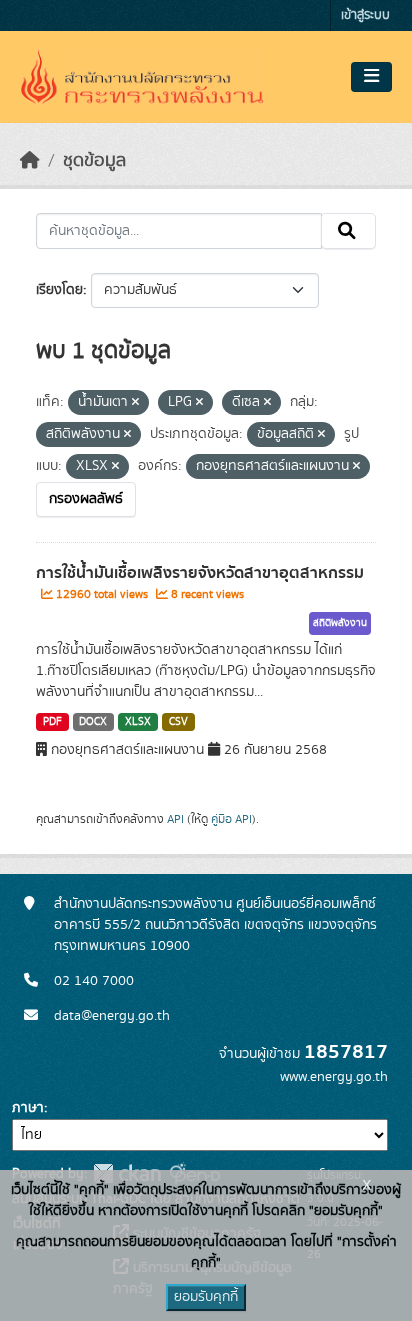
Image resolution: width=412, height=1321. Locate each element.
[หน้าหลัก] (30, 161)
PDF (52, 722)
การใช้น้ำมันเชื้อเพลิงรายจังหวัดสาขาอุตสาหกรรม (200, 573)
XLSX (138, 722)
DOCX (93, 722)
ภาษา (28, 1108)
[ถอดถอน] (135, 403)
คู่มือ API (231, 819)
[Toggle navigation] (371, 77)
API (175, 819)
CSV (178, 722)
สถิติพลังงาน (340, 623)
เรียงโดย (59, 290)
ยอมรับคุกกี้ (206, 1297)
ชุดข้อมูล (94, 161)
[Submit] (348, 231)
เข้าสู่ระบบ (365, 15)
